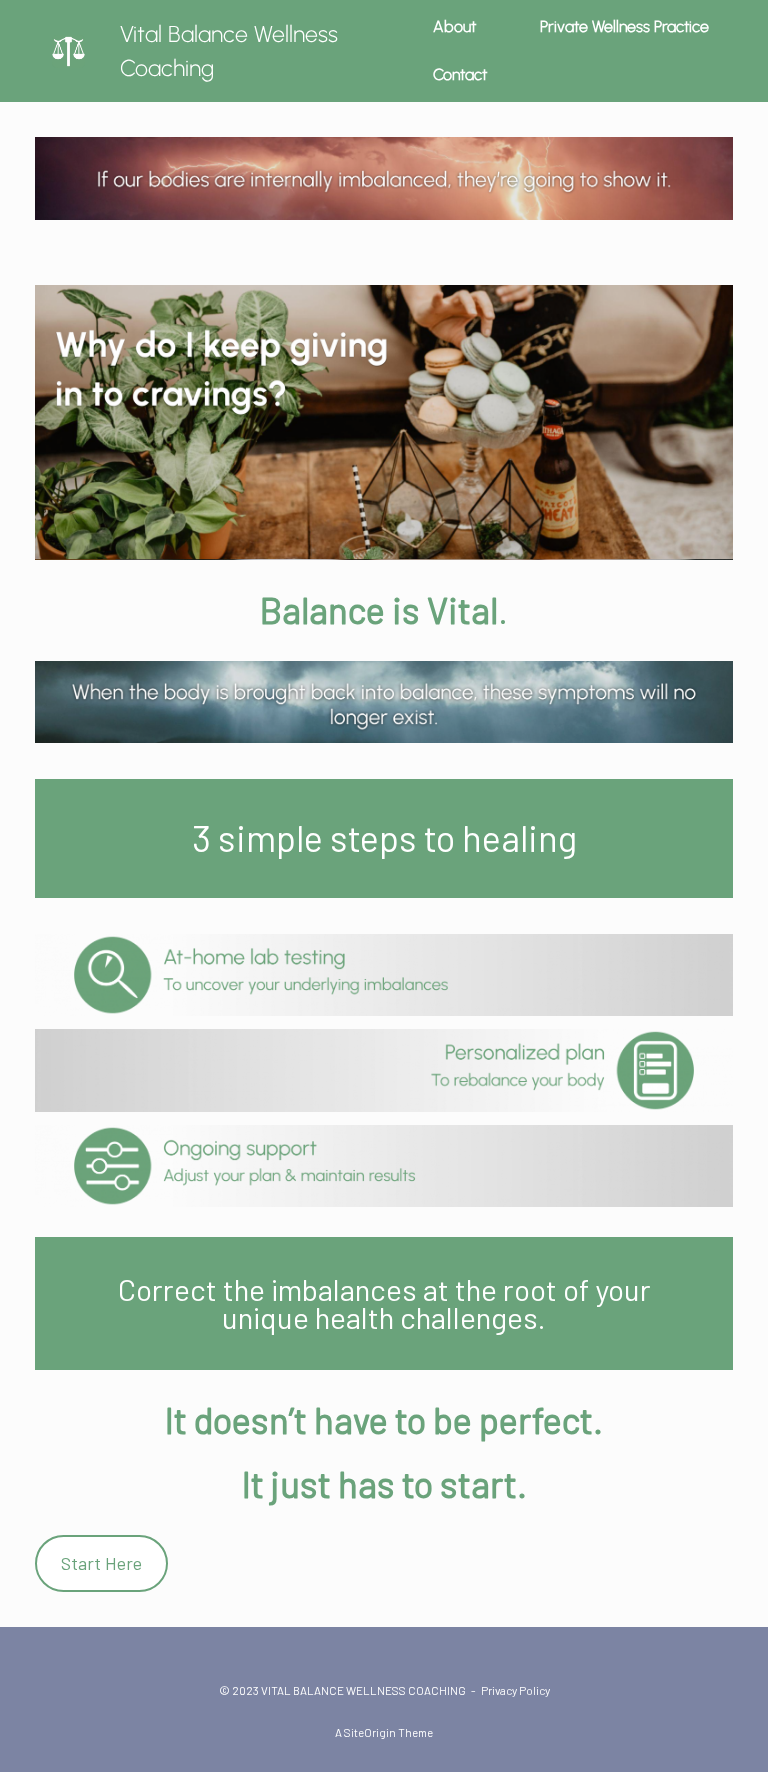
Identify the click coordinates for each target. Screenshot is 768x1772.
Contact (460, 74)
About (454, 26)
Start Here (101, 1563)
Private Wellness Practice (624, 26)
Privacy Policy (515, 1690)
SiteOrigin (370, 1732)
